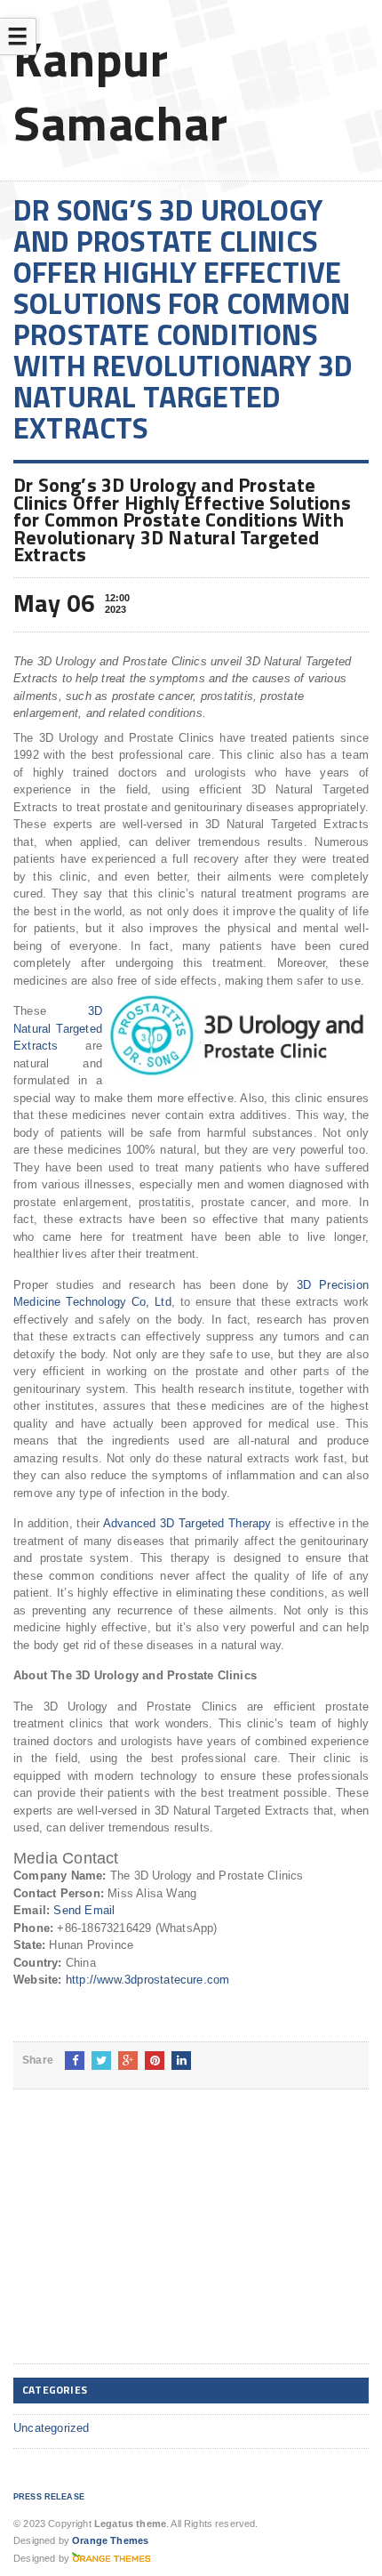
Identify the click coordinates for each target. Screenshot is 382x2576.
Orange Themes (110, 2540)
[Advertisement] (147, 2241)
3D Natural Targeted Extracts (58, 1028)
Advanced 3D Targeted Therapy (187, 1523)
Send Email (84, 1910)
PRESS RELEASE (49, 2497)
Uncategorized (52, 2428)
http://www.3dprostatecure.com (148, 1980)
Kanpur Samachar (121, 90)
